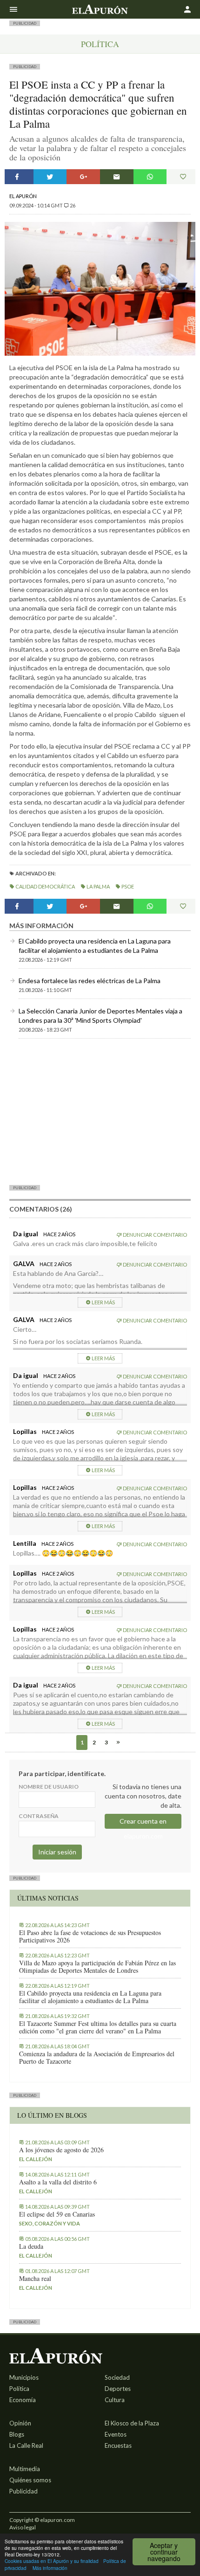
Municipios (24, 2377)
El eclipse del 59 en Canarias (57, 2214)
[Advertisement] (100, 1111)
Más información (50, 2568)
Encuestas (118, 2445)
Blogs (17, 2434)
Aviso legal (23, 2527)
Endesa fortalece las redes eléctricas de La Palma (90, 981)
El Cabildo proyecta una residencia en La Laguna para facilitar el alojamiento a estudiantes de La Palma (90, 1997)
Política (100, 44)
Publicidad (23, 2491)
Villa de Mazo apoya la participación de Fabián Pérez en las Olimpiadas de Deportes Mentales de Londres (97, 1967)
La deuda (31, 2246)
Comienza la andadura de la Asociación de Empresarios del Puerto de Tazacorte (97, 2058)
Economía (23, 2400)
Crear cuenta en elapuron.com (143, 1823)
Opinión (20, 2423)
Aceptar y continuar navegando (164, 2552)
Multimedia (25, 2469)
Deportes (118, 2389)
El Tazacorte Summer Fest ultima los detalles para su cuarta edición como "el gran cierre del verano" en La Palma (98, 2027)
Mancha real (35, 2279)
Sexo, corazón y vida (50, 2223)
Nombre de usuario (49, 1787)
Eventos (116, 2434)
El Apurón (23, 196)
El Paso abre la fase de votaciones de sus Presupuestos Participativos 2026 (90, 1936)
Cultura (115, 2400)
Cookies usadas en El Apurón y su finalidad (52, 2561)
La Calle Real (26, 2445)
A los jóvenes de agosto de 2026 (61, 2150)
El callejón (36, 2159)
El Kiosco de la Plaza (132, 2423)
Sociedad (117, 2377)
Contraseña (39, 1816)
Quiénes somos (30, 2480)
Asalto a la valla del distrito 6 (58, 2182)
